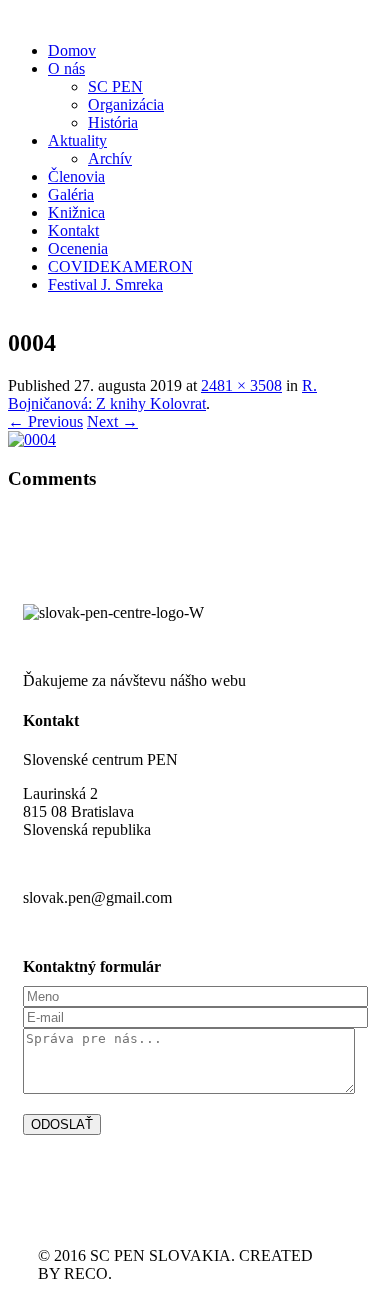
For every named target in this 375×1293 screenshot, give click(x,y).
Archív (110, 158)
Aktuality (77, 140)
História (113, 122)
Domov (72, 50)
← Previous (45, 421)
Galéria (71, 194)
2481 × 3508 (241, 385)
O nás (66, 68)
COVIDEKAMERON (120, 266)
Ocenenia (78, 248)
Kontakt (73, 230)
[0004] (32, 439)
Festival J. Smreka (105, 284)
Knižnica (76, 212)
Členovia (76, 176)
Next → (112, 421)
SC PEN (115, 86)
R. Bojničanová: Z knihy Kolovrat (162, 394)
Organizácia (126, 104)
